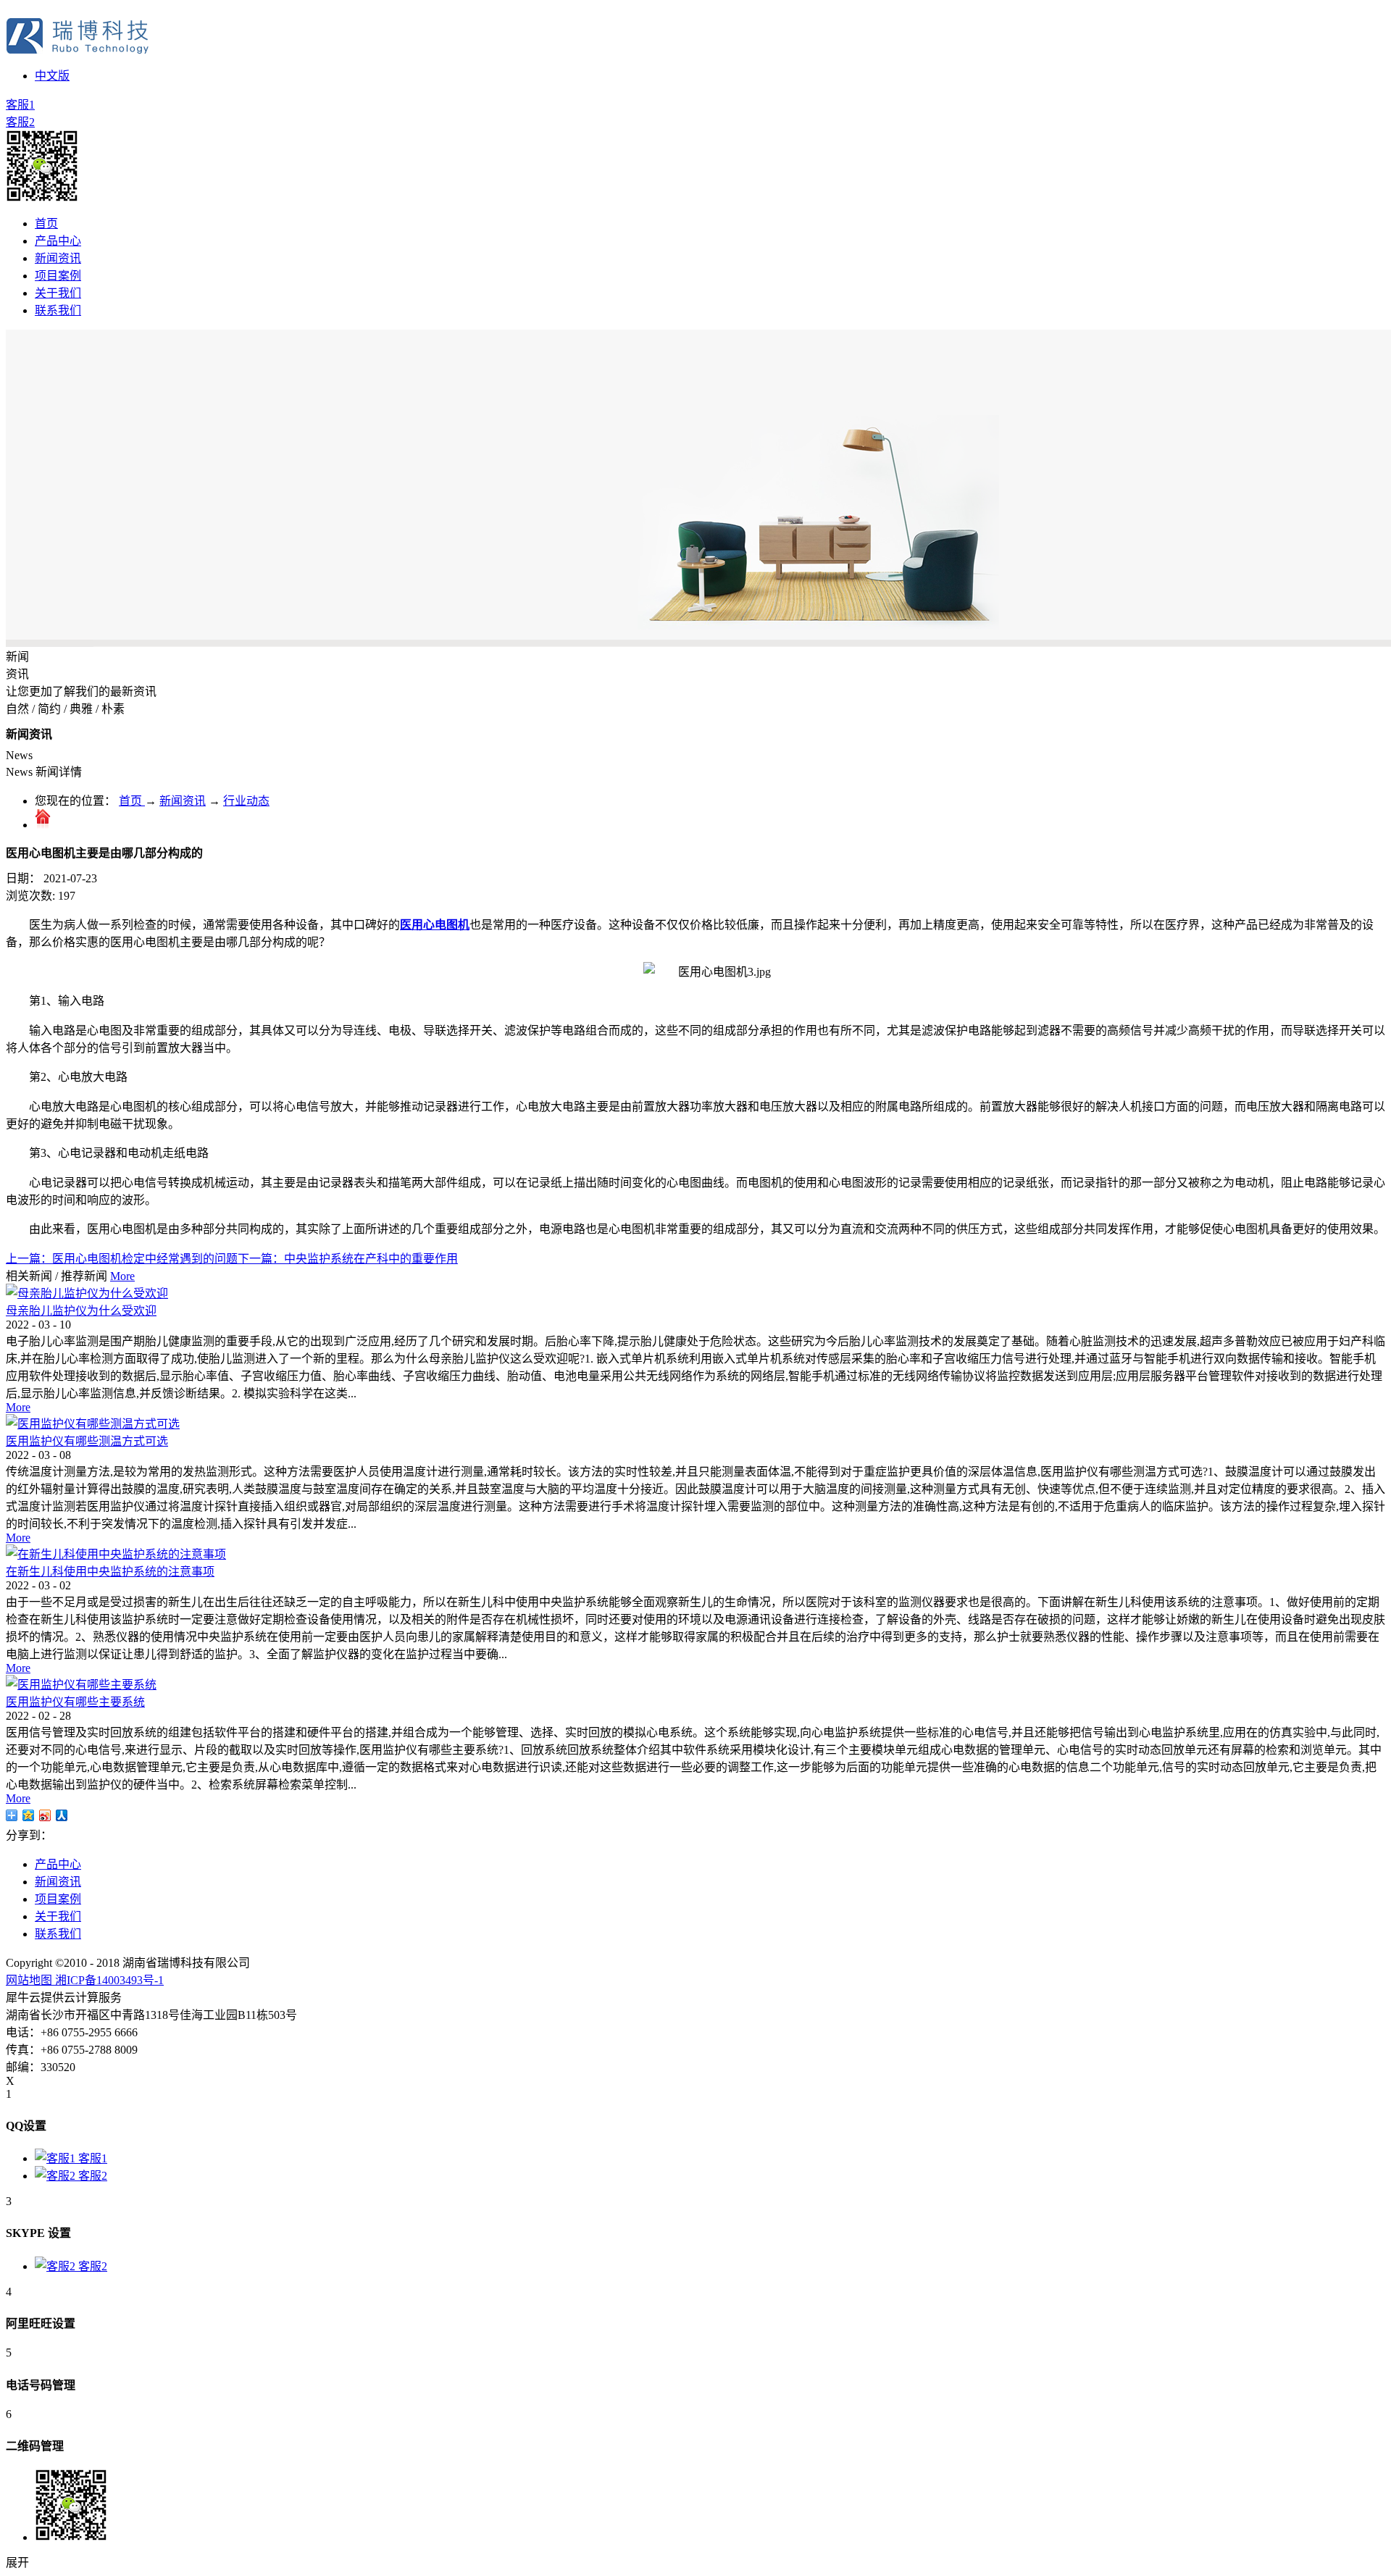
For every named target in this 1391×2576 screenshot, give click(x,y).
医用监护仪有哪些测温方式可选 (87, 1441)
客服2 (20, 122)
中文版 (52, 76)
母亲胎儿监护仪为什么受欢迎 (81, 1311)
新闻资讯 (183, 801)
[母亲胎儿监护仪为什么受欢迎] (87, 1293)
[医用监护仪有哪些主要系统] (81, 1685)
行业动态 (246, 801)
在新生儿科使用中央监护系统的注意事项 (110, 1572)
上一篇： (122, 1259)
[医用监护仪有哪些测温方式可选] (93, 1424)
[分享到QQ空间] (29, 1815)
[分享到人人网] (62, 1815)
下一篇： (348, 1259)
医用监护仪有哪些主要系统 (75, 1702)
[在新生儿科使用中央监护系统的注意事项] (116, 1554)
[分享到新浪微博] (45, 1815)
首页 (46, 223)
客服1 (20, 105)
